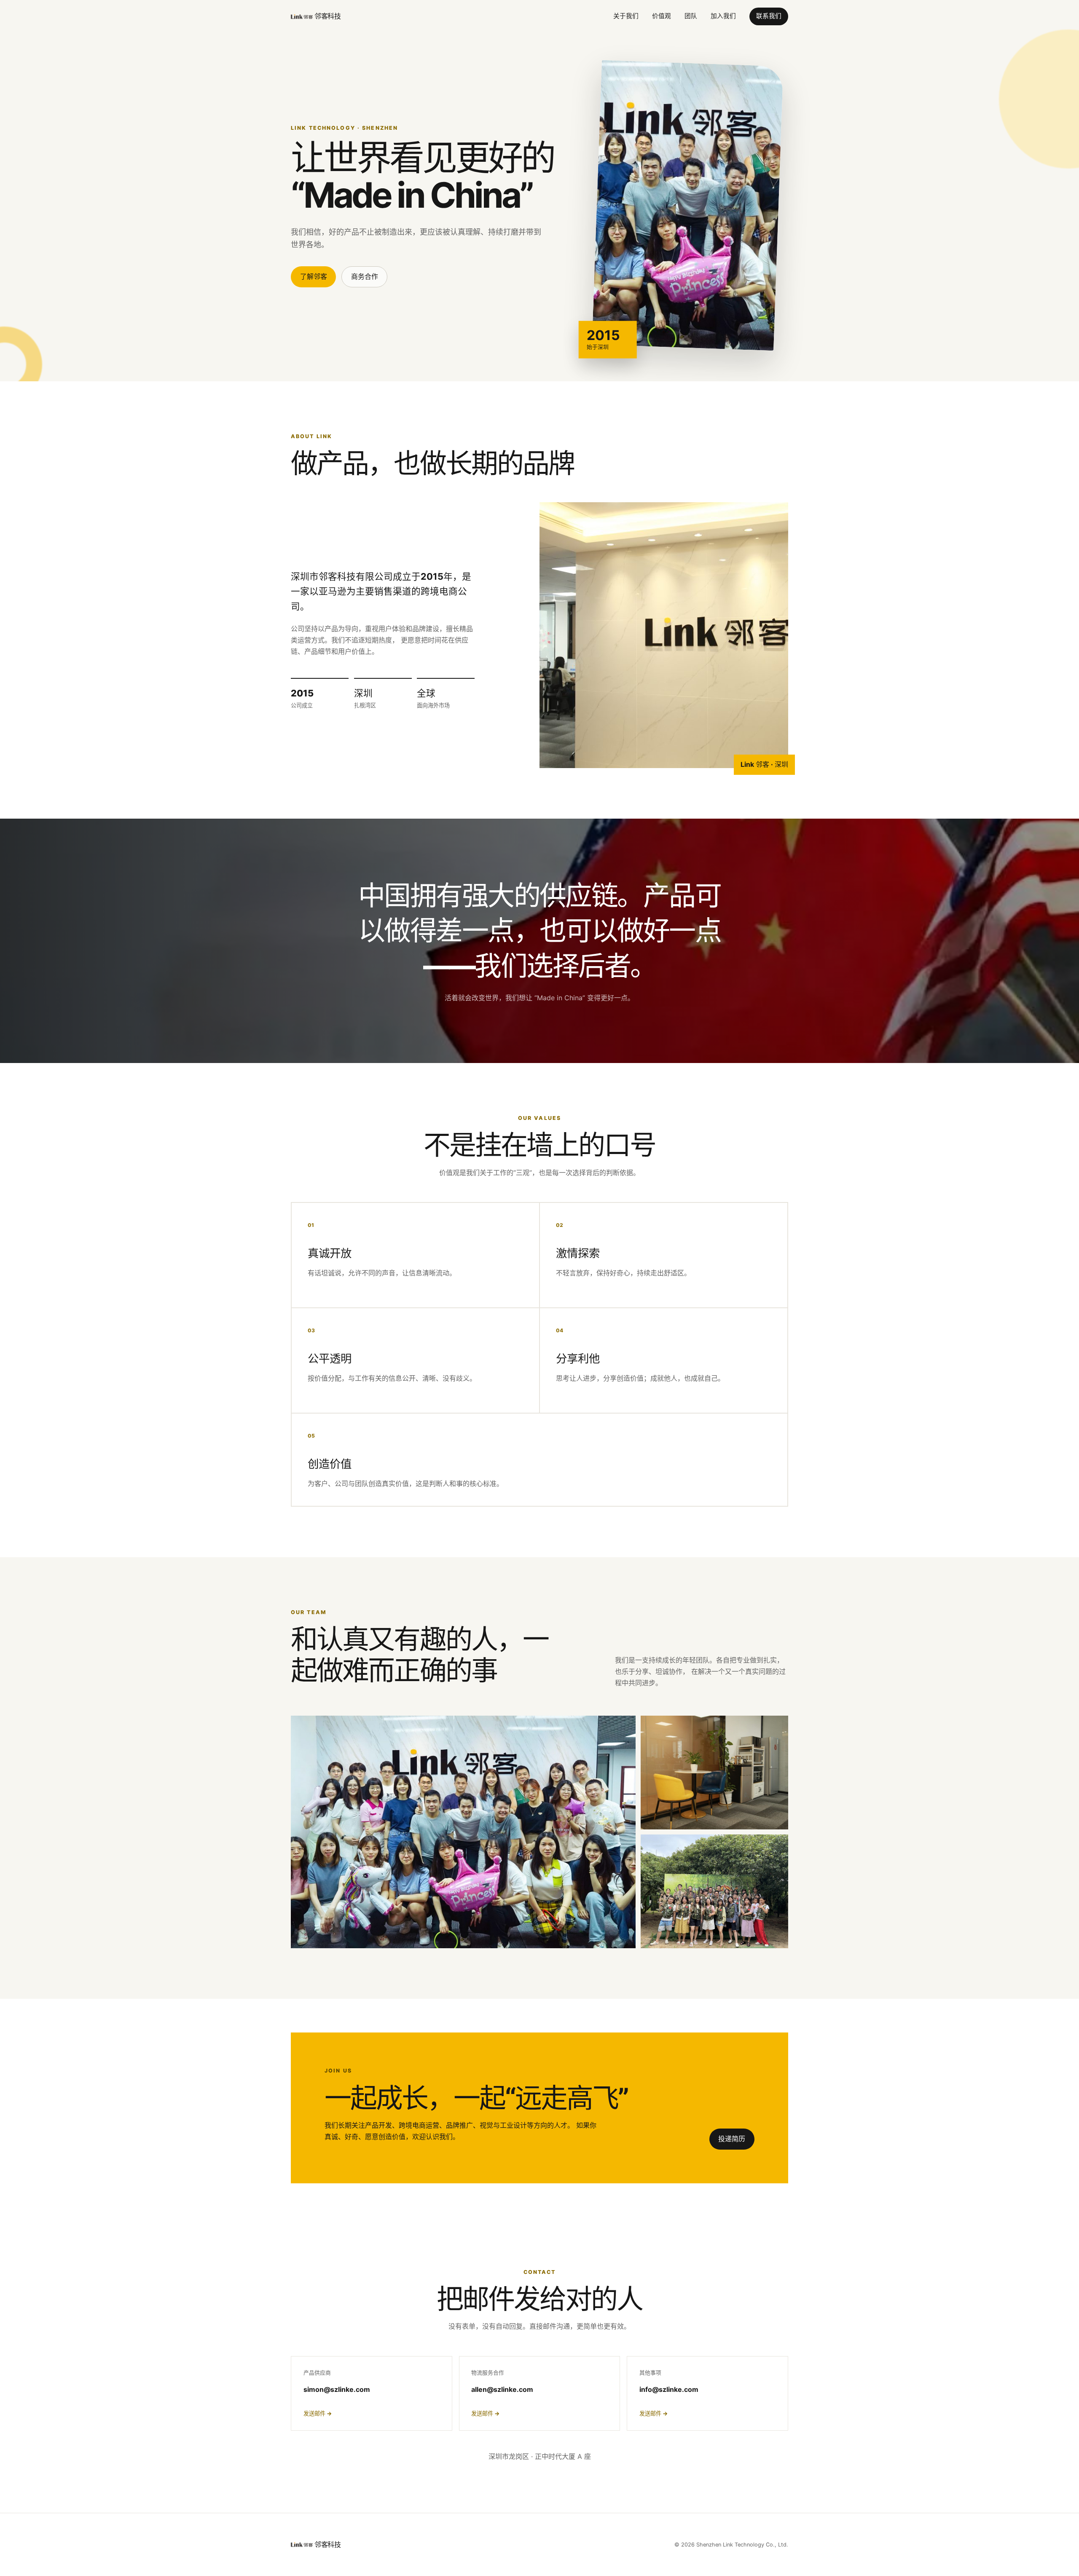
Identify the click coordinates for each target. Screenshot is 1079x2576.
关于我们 (626, 16)
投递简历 (732, 2139)
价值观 (662, 16)
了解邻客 (314, 276)
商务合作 (365, 276)
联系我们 (769, 16)
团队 (691, 16)
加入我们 (723, 16)
